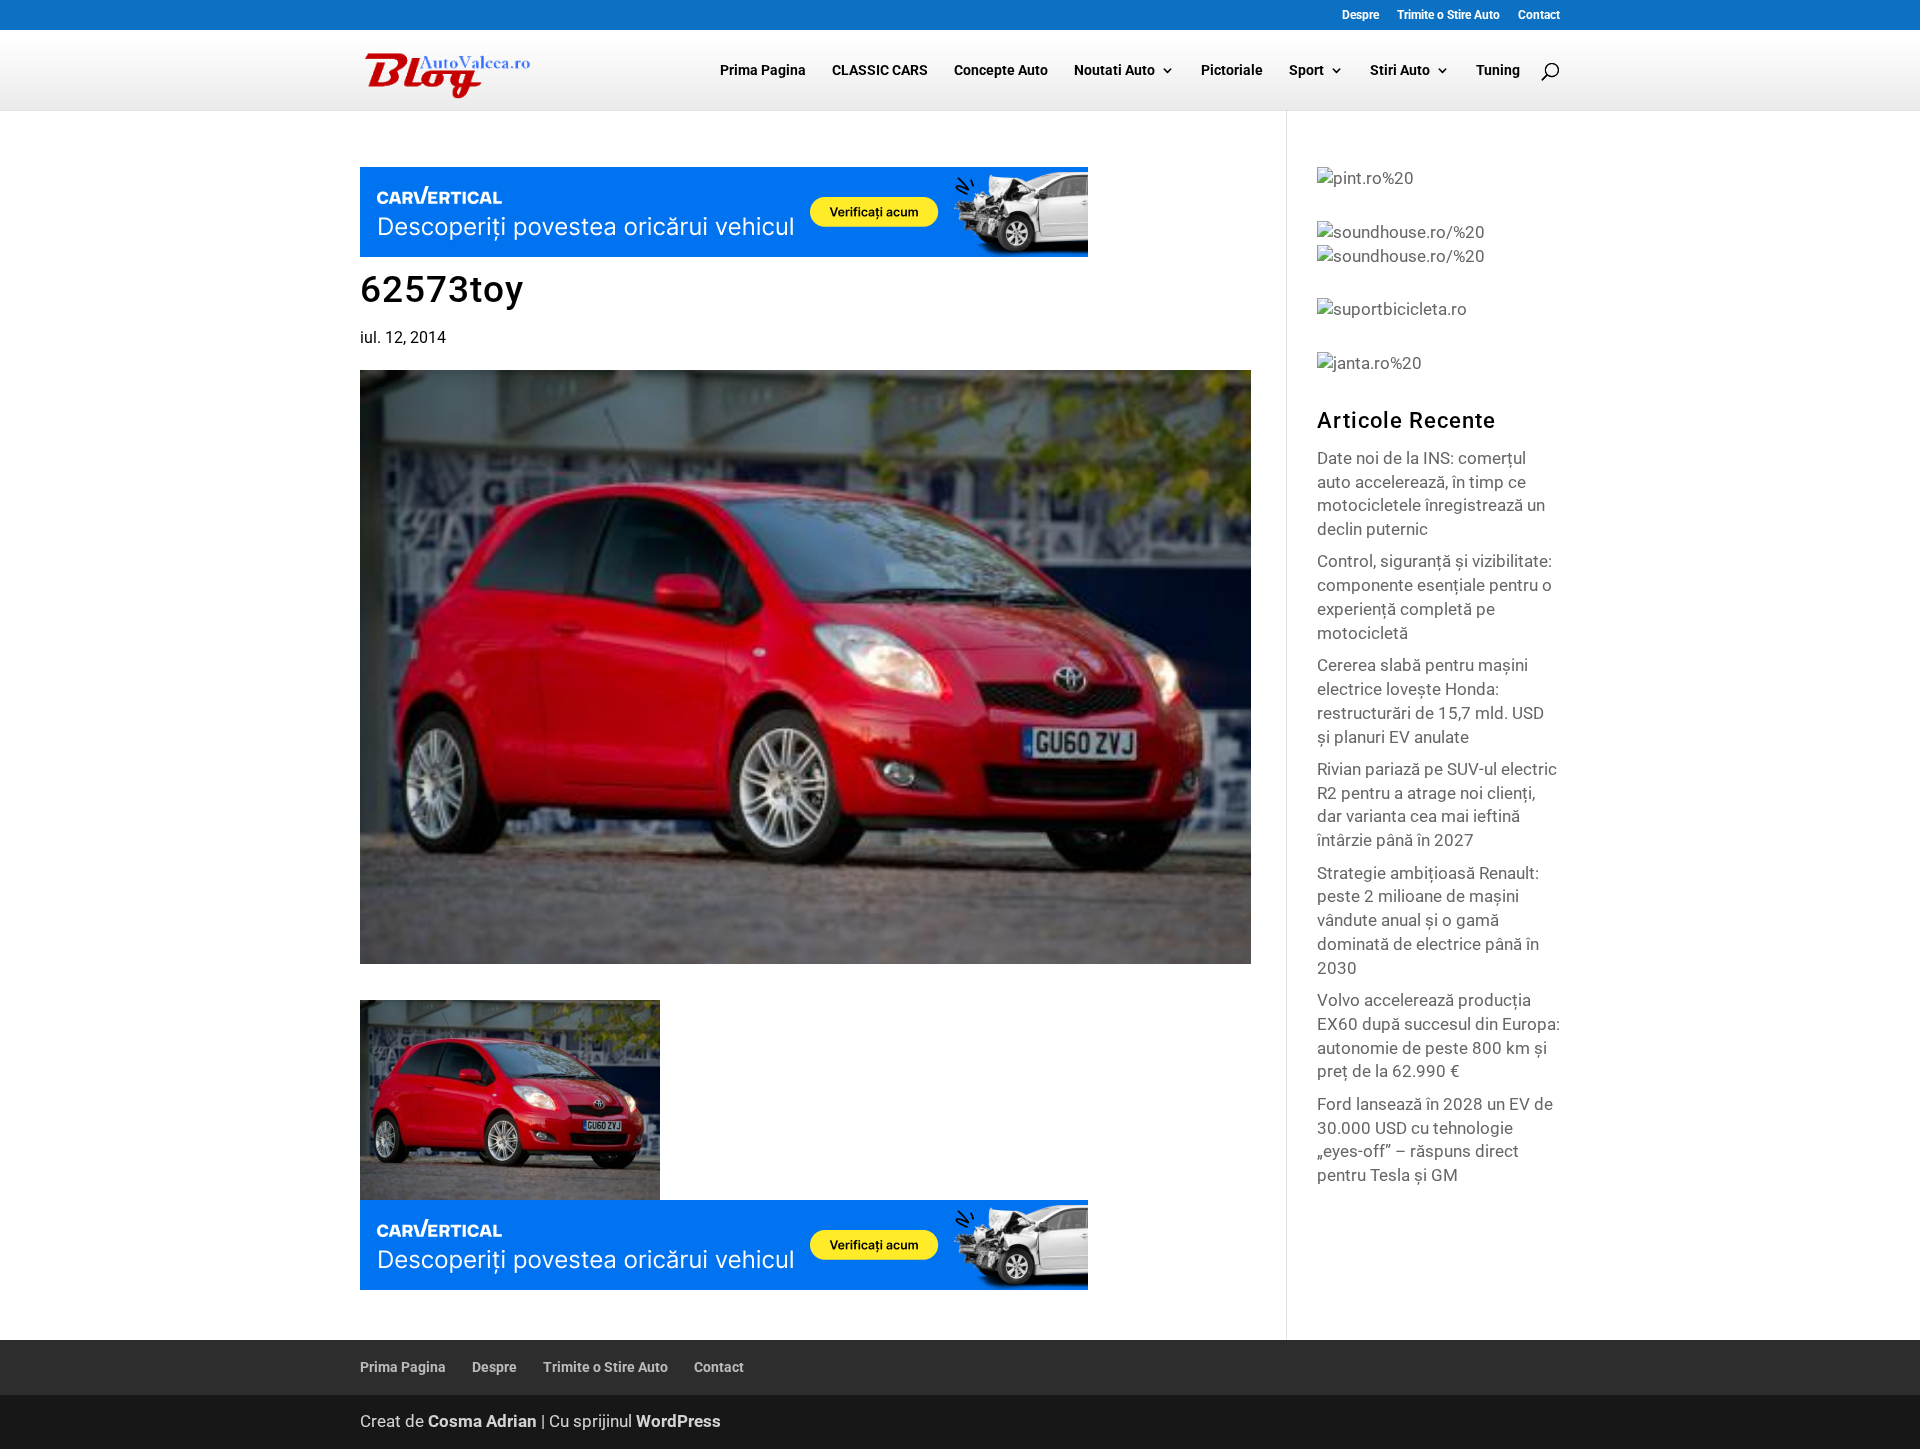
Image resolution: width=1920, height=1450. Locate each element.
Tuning (1498, 70)
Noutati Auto (1114, 70)
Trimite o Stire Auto (1448, 15)
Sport (1306, 70)
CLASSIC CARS (880, 70)
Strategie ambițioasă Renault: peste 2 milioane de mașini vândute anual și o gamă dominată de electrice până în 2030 (1428, 920)
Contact (1539, 15)
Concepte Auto (1001, 70)
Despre (1360, 15)
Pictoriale (1232, 70)
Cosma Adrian (482, 1421)
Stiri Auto (1400, 70)
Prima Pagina (763, 70)
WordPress (678, 1421)
